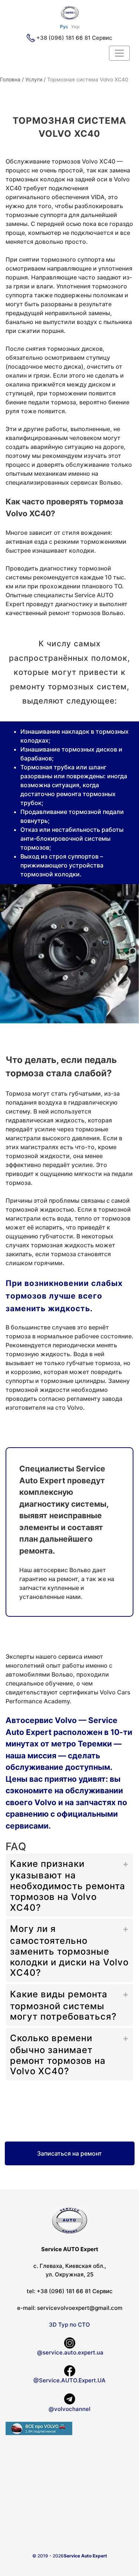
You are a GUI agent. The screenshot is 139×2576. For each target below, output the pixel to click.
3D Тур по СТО (69, 2325)
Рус (64, 27)
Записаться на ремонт (69, 2153)
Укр (75, 27)
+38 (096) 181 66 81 (63, 38)
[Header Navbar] (119, 53)
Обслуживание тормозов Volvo (52, 161)
